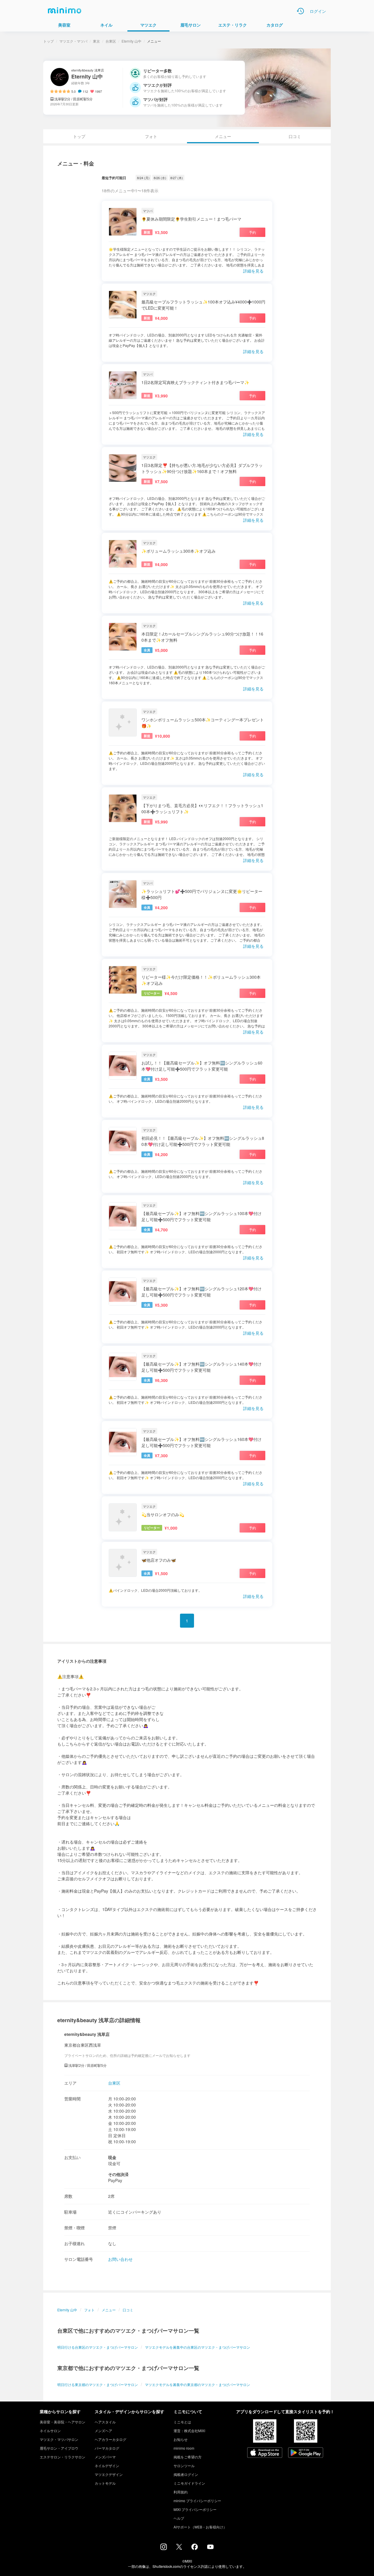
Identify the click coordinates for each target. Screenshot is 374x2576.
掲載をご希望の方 (188, 2457)
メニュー (109, 2310)
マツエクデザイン (109, 2474)
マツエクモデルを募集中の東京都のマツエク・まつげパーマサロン (198, 2384)
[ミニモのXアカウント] (179, 2548)
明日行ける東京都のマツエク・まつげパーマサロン (98, 2384)
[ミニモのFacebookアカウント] (195, 2548)
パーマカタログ (107, 2448)
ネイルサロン (50, 2431)
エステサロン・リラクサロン (63, 2457)
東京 (96, 41)
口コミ (295, 136)
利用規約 (181, 2492)
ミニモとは (182, 2422)
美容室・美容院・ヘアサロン (63, 2422)
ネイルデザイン (107, 2466)
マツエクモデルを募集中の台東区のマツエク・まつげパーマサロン (198, 2347)
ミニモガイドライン (189, 2483)
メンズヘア (103, 2431)
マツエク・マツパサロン (59, 2439)
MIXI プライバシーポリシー (195, 2509)
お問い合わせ (120, 2259)
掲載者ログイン (186, 2474)
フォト (151, 136)
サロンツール (184, 2466)
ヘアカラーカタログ (110, 2439)
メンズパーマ (105, 2457)
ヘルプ (179, 2518)
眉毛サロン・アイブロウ (59, 2448)
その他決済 (118, 2174)
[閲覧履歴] (300, 11)
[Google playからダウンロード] (306, 2453)
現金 (112, 2157)
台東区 (111, 41)
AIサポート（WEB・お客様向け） (200, 2527)
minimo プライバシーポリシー (197, 2501)
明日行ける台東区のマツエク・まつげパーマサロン (98, 2347)
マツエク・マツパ (73, 41)
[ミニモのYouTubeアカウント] (210, 2547)
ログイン (318, 11)
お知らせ (181, 2439)
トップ (49, 41)
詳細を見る (253, 271)
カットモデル (105, 2483)
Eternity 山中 (131, 41)
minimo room (184, 2448)
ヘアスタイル (105, 2422)
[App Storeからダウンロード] (265, 2453)
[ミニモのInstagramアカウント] (164, 2548)
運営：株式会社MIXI (189, 2431)
